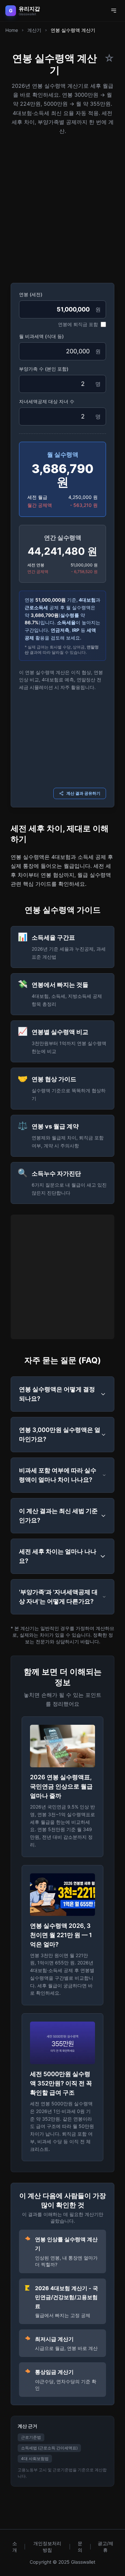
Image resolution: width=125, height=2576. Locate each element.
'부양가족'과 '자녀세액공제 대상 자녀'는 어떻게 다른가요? (58, 1597)
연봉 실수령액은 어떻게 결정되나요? (57, 1394)
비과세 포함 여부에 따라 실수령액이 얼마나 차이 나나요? (58, 1475)
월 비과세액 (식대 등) (41, 336)
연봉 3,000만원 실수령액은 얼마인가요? (60, 1434)
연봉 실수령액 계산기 (73, 30)
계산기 (34, 30)
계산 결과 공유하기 (83, 793)
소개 (15, 2547)
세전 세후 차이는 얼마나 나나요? (58, 1556)
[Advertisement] (62, 207)
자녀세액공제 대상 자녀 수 (47, 401)
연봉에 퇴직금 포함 (78, 324)
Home (12, 30)
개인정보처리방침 (47, 2547)
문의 (80, 2547)
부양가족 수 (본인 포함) (44, 369)
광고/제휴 (105, 2547)
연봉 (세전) (31, 294)
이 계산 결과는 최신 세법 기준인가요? (58, 1516)
